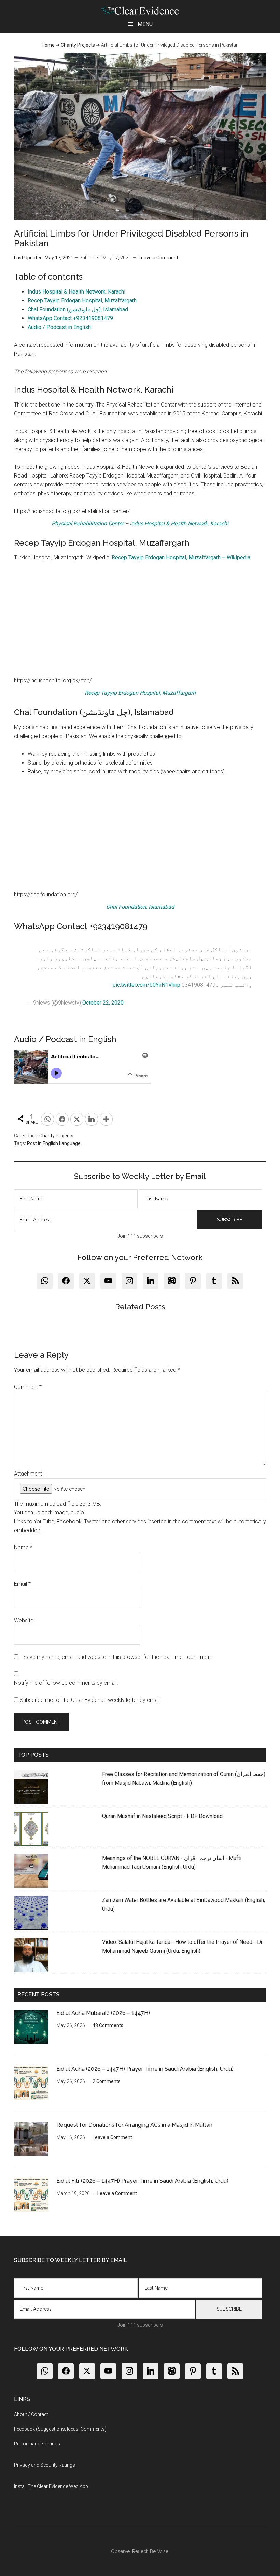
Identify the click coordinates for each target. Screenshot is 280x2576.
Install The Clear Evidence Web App (51, 2486)
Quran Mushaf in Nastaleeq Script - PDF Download (162, 1816)
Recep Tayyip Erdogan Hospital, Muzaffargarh (82, 301)
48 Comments (108, 2025)
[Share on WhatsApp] (47, 1119)
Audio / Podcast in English (59, 327)
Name (23, 1547)
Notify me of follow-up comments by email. (66, 1683)
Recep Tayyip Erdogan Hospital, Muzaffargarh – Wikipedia (181, 558)
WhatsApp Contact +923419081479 (70, 318)
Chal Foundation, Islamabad (140, 907)
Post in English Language (54, 1143)
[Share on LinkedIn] (92, 1119)
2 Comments (107, 2081)
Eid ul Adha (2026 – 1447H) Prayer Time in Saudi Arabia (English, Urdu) (145, 2069)
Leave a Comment (158, 258)
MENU (145, 24)
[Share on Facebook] (62, 1119)
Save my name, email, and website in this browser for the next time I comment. (118, 1657)
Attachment (28, 1474)
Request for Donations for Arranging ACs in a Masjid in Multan (134, 2125)
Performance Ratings (37, 2444)
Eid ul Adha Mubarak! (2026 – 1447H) (103, 2013)
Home (48, 45)
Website (24, 1620)
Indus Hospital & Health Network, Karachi (76, 292)
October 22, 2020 (103, 1003)
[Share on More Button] (106, 1119)
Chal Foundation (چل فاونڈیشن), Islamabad (78, 309)
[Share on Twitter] (77, 1119)
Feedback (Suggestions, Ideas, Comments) (60, 2429)
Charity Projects (78, 45)
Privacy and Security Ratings (45, 2465)
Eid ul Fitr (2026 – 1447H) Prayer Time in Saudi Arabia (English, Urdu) (142, 2181)
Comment (28, 1387)
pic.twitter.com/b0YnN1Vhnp (146, 985)
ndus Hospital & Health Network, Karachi (180, 523)
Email (22, 1584)
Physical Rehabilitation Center (88, 523)
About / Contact (31, 2414)
